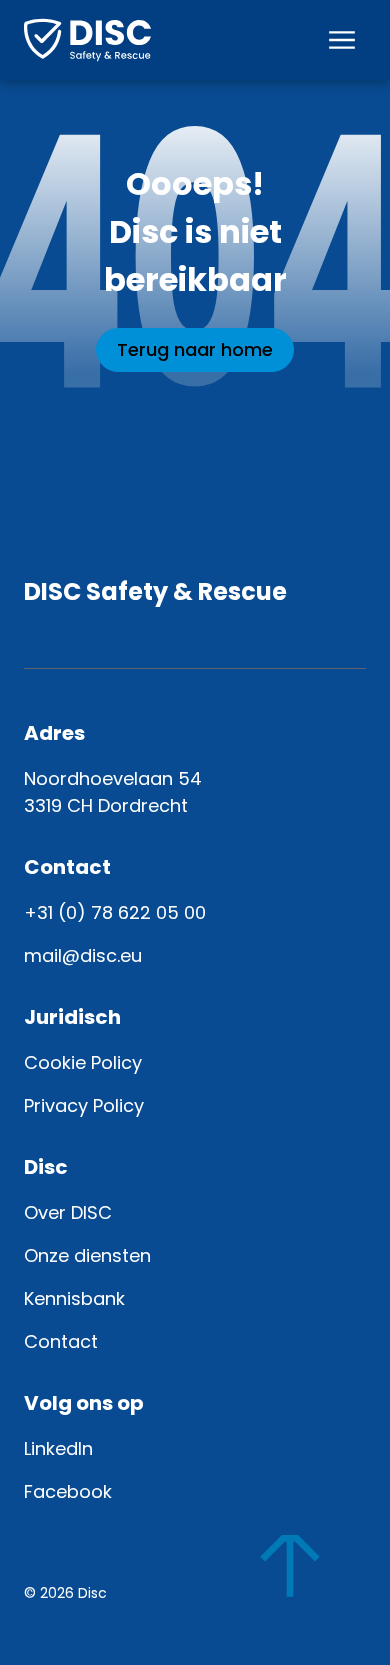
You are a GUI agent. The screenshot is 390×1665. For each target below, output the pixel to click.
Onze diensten (87, 1255)
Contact (61, 1341)
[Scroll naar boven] (308, 1583)
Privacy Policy (84, 1105)
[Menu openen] (342, 40)
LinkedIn (58, 1448)
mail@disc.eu (83, 955)
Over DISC (68, 1212)
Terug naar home (195, 349)
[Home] (87, 40)
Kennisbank (74, 1298)
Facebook (68, 1491)
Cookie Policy (83, 1062)
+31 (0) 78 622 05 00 (115, 912)
